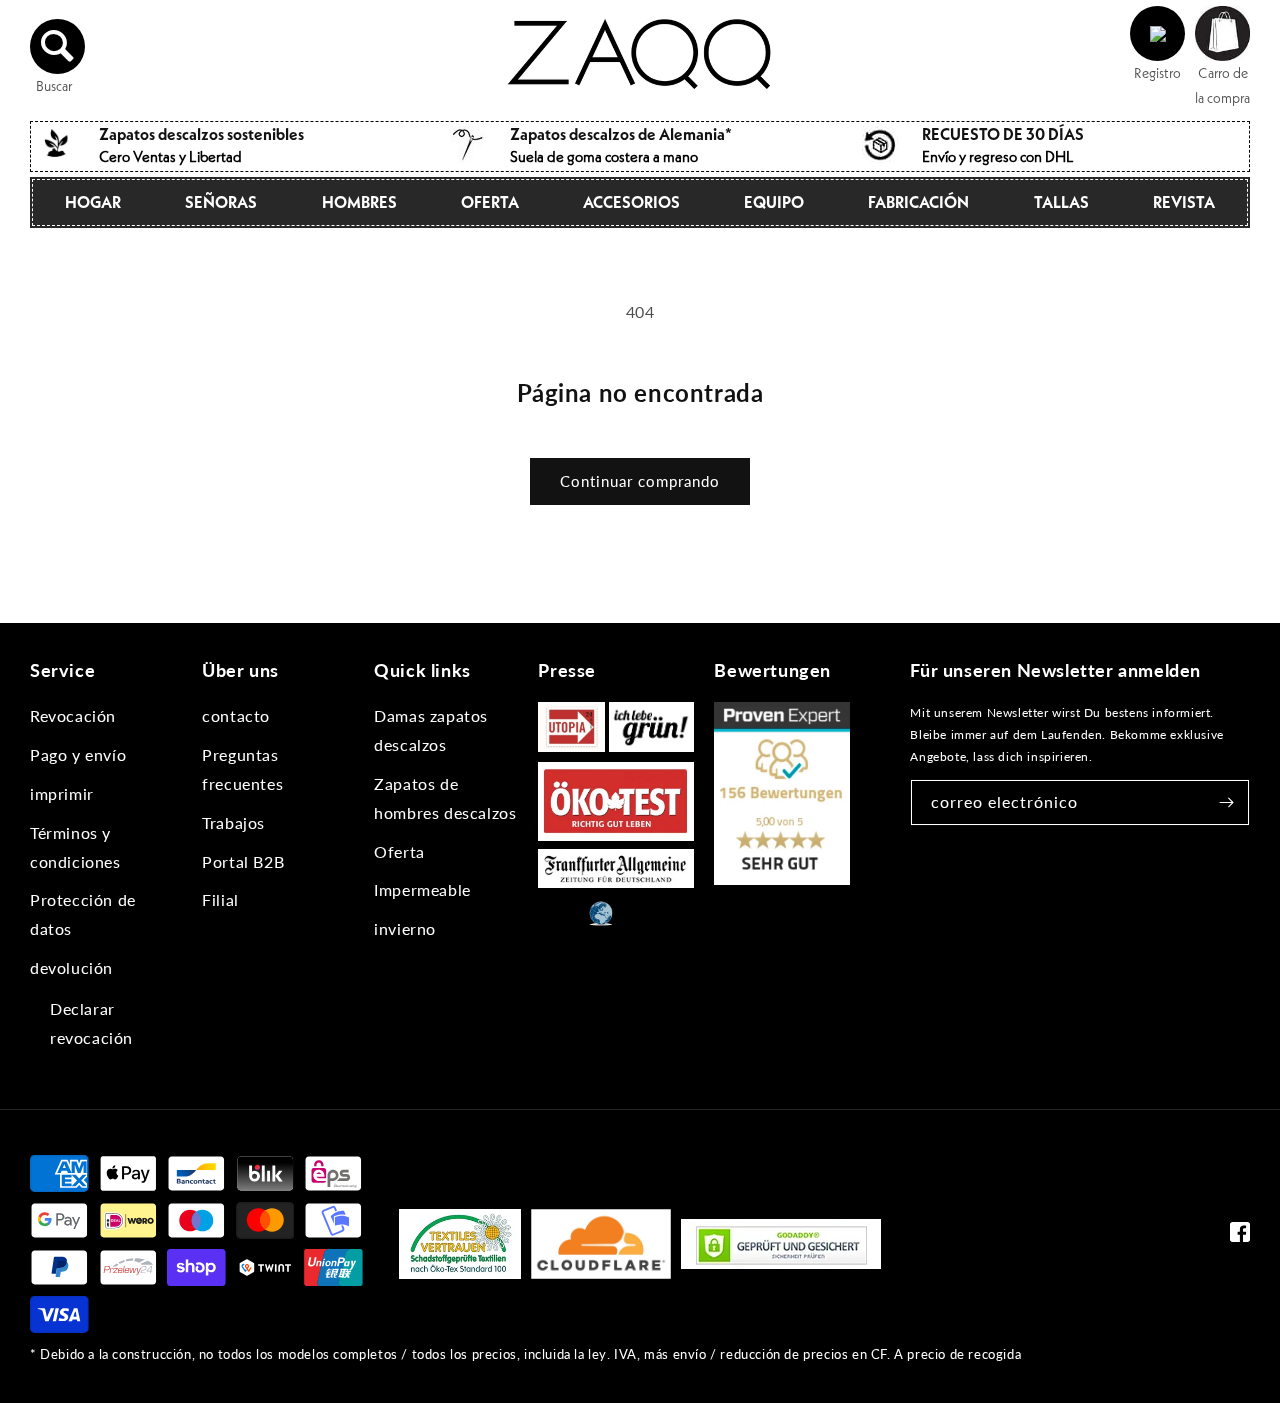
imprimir (62, 793)
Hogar (93, 202)
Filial (220, 899)
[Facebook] (1240, 1236)
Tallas (1061, 202)
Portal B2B (243, 861)
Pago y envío (78, 754)
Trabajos (233, 822)
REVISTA (1184, 202)
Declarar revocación (91, 1023)
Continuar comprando (640, 481)
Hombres (359, 202)
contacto (236, 715)
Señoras (221, 202)
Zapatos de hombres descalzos (445, 798)
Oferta (490, 202)
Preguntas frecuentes (242, 769)
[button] (58, 46)
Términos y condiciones (75, 847)
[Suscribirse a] (1227, 802)
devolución (71, 967)
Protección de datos (83, 914)
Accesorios (631, 202)
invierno (405, 928)
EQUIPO (774, 202)
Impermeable (422, 889)
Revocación (73, 715)
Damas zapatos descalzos (431, 730)
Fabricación (918, 202)
